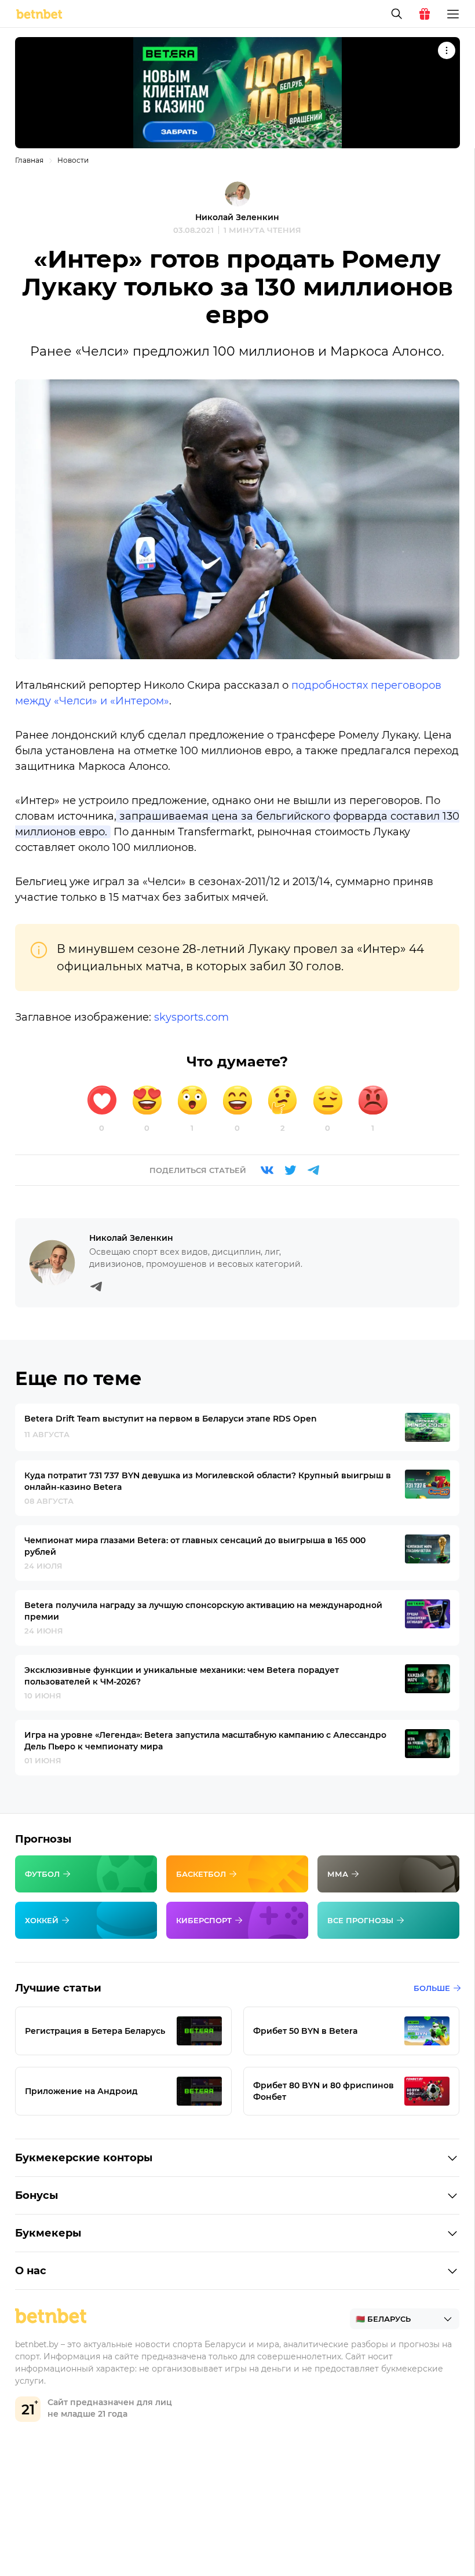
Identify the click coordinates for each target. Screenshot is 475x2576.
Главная (29, 160)
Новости (73, 160)
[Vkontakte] (267, 1170)
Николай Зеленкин (237, 217)
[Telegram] (313, 1170)
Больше (432, 1988)
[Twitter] (290, 1170)
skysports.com (191, 1017)
